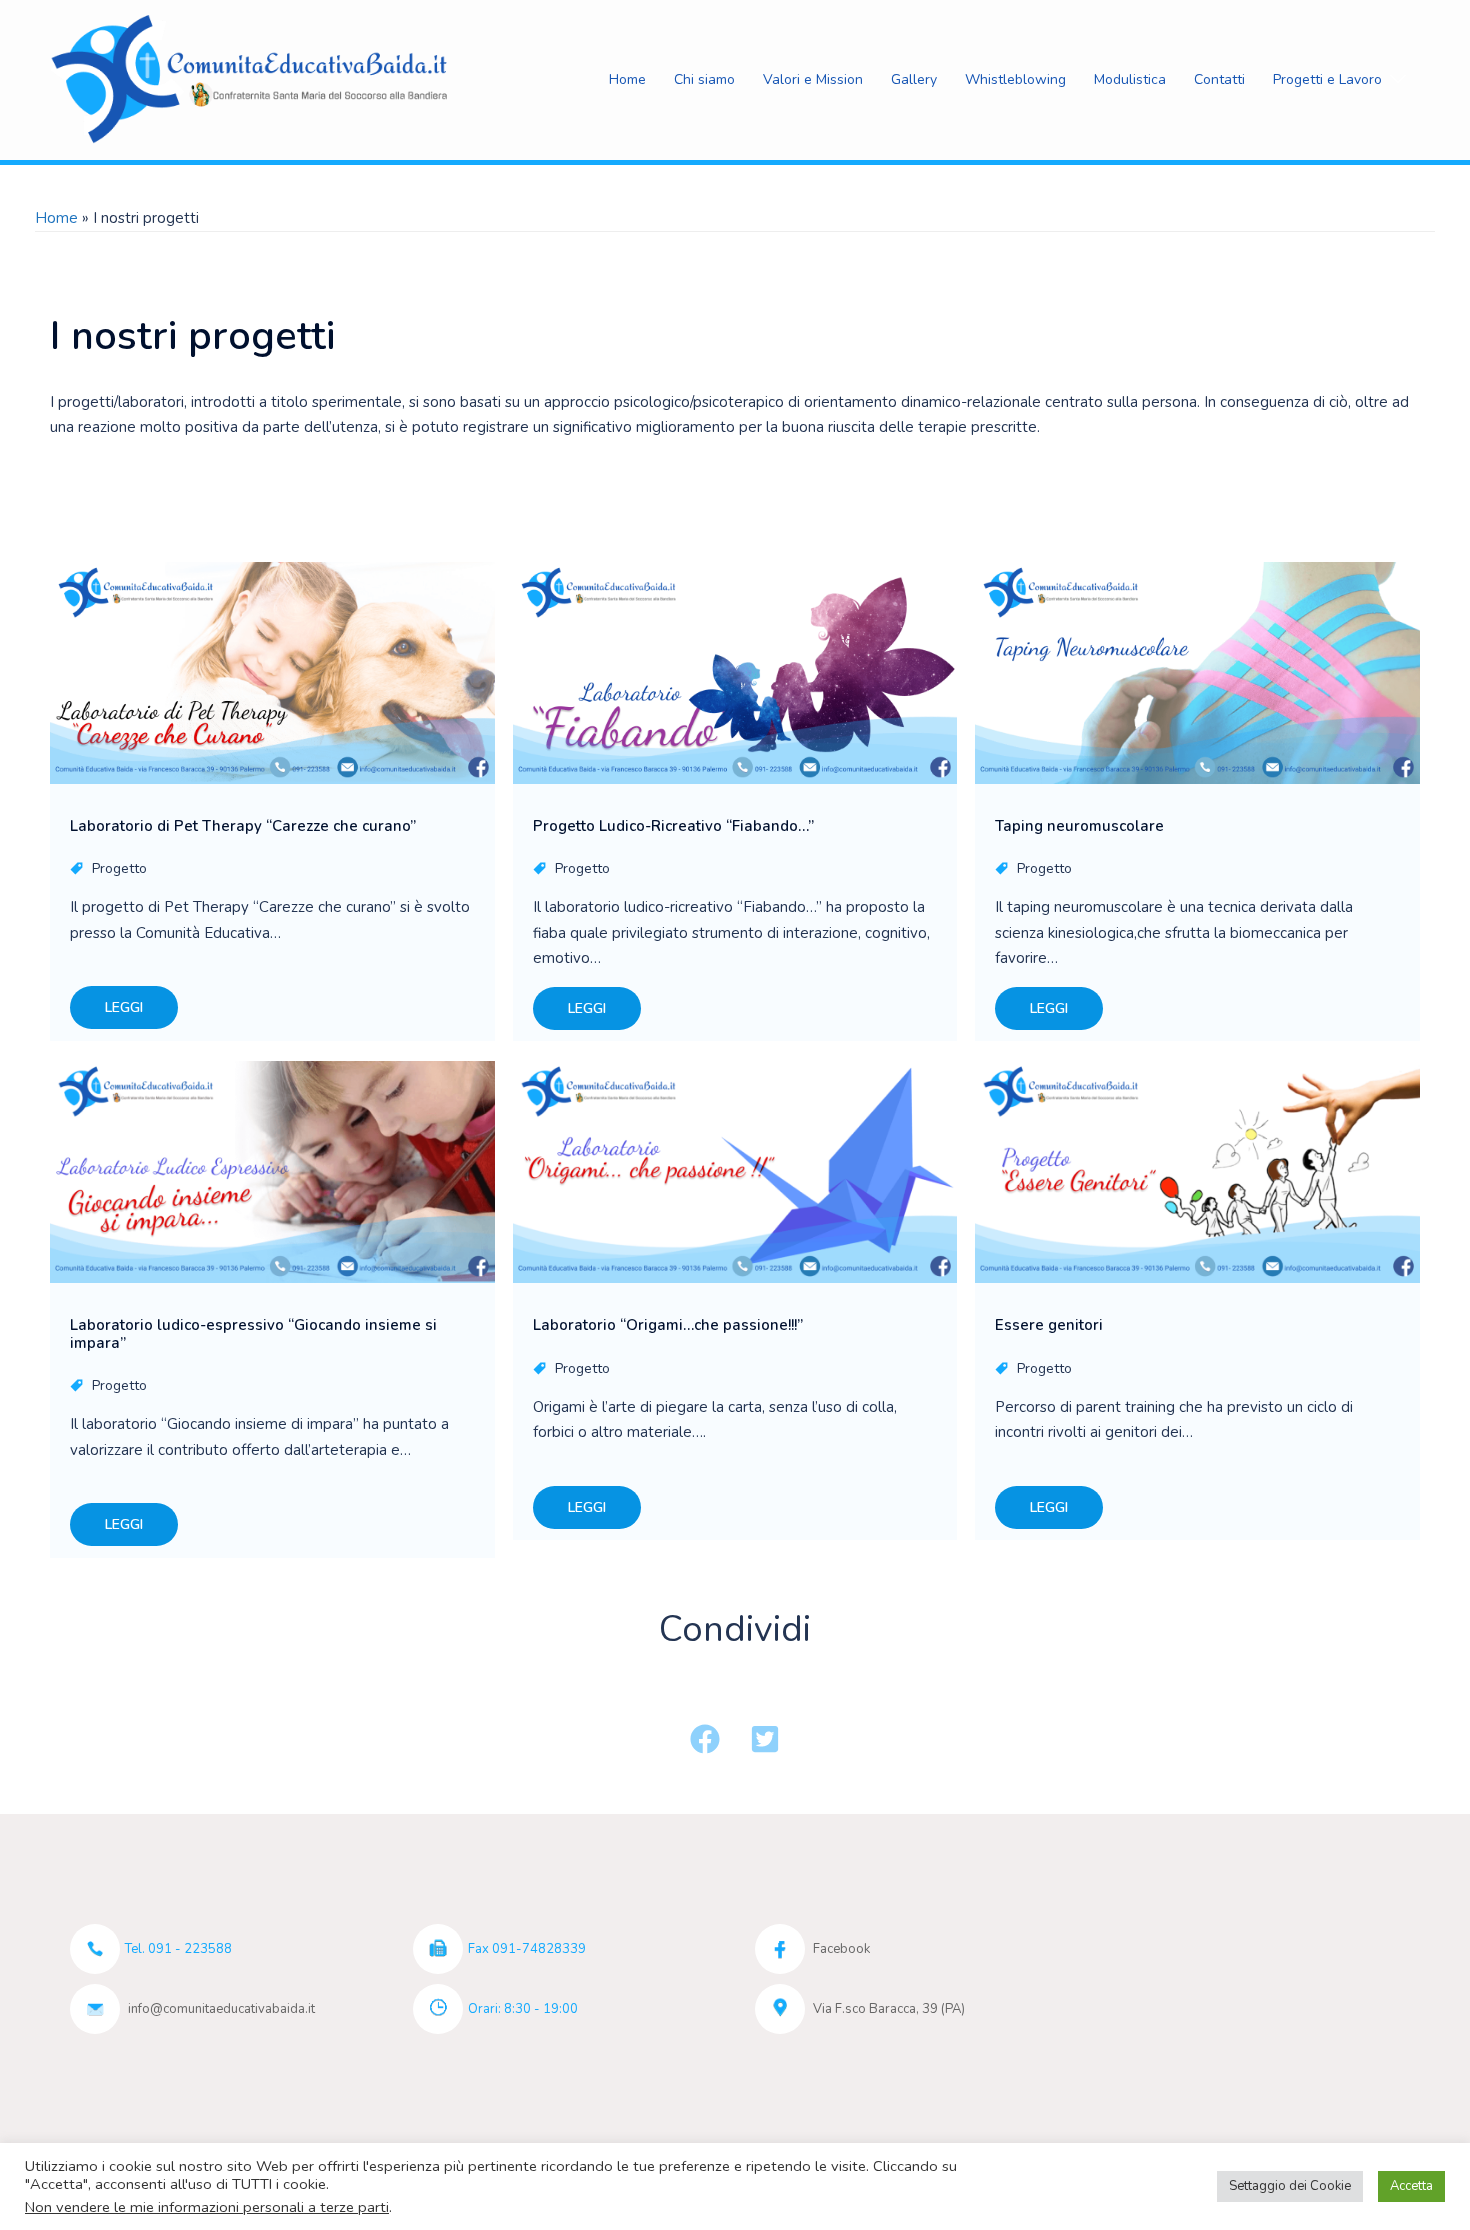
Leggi (124, 1007)
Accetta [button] (1411, 2186)
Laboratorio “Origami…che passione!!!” (668, 1325)
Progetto (119, 868)
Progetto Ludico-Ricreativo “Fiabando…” (673, 826)
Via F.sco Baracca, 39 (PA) (889, 2009)
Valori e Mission (813, 79)
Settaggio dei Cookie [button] (1290, 2186)
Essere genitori (1049, 1325)
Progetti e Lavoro (1327, 79)
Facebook (841, 1949)
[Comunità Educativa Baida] (253, 79)
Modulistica (1130, 79)
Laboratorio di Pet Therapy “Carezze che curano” (243, 826)
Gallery (914, 79)
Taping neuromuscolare (1079, 826)
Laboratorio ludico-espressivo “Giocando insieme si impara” (253, 1334)
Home (627, 79)
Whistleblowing (1015, 79)
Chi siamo (704, 79)
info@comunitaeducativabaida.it (221, 2009)
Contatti (1219, 79)
